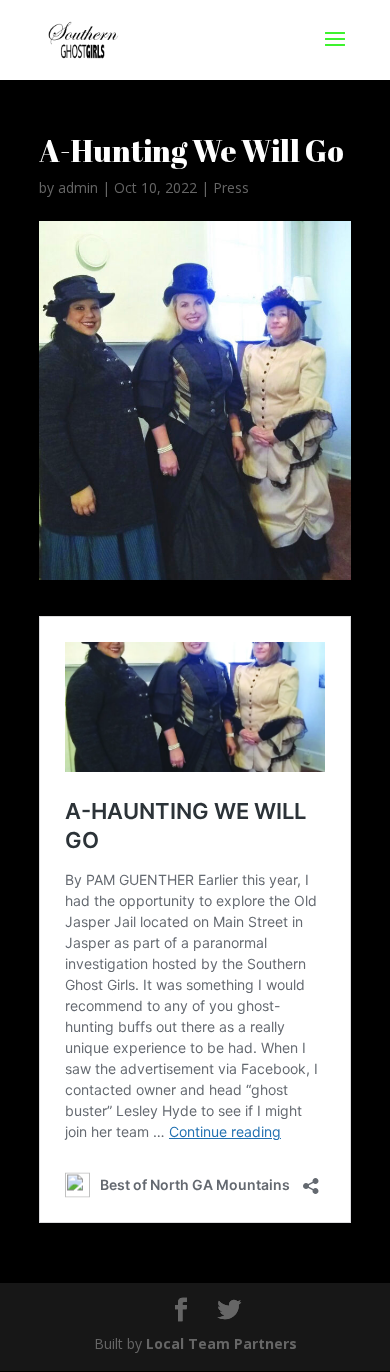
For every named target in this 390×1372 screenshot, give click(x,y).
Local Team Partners (221, 1343)
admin (78, 187)
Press (231, 187)
